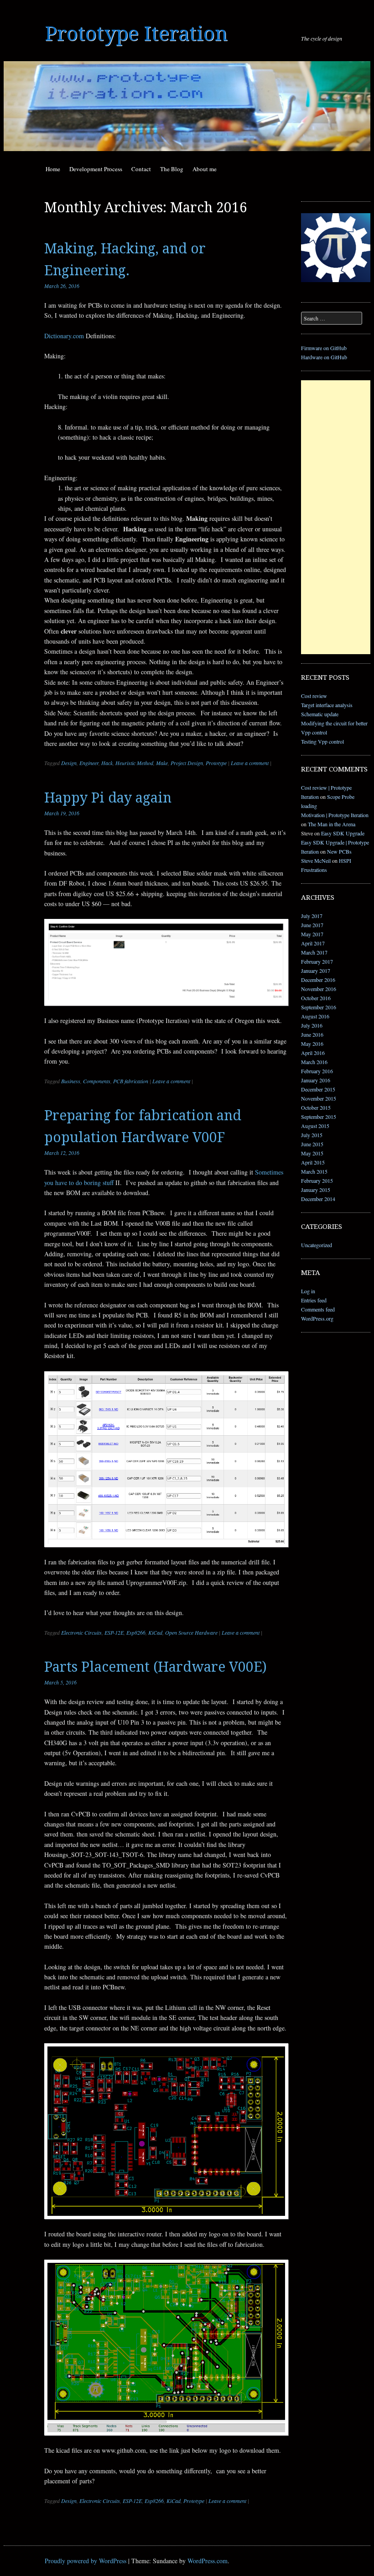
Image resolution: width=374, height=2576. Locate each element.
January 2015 (316, 1190)
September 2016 (319, 1007)
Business (71, 1081)
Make (162, 763)
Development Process (96, 169)
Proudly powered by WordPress (86, 2561)
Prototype (216, 763)
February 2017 (317, 961)
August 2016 (315, 1016)
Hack (107, 763)
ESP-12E (114, 1632)
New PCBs (339, 851)
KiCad (155, 1632)
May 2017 (312, 934)
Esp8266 (136, 1632)
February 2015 (317, 1180)
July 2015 (312, 1135)
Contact (141, 169)
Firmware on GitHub (324, 348)
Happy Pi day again (108, 798)
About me (205, 169)
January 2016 (316, 1080)
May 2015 (312, 1153)
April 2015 (313, 1162)
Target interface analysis (327, 705)
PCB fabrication (131, 1081)
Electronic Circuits (81, 1632)
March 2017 (314, 952)
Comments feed (318, 1309)
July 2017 (312, 916)
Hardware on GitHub (324, 357)
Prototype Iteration (136, 34)
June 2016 (312, 1034)
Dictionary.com (65, 336)
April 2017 (313, 943)
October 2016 (316, 998)
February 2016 (317, 1071)
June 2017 (312, 925)
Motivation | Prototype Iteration (335, 815)
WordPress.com (208, 2561)
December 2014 (318, 1199)
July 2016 (312, 1025)
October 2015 (316, 1107)
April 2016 (313, 1053)
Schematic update (320, 714)
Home (53, 169)
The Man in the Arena (332, 824)
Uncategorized (317, 1245)
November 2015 (319, 1098)
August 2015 (315, 1126)
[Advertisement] (336, 517)
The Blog (172, 169)
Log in (308, 1291)
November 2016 (319, 989)
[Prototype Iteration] (187, 106)
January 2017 (316, 971)
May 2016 (312, 1044)
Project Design (187, 763)
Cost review (314, 696)
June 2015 (312, 1144)
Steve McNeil (316, 860)
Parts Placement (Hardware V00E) (156, 1667)
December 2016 (318, 980)
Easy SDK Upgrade (343, 833)
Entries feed (314, 1300)
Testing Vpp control (322, 741)
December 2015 (318, 1089)
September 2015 (319, 1117)
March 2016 (314, 1062)
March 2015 (314, 1171)
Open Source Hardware (191, 1632)
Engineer (89, 763)
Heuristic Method (134, 763)
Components (97, 1081)
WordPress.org (317, 1318)
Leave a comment (250, 763)
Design (69, 763)
